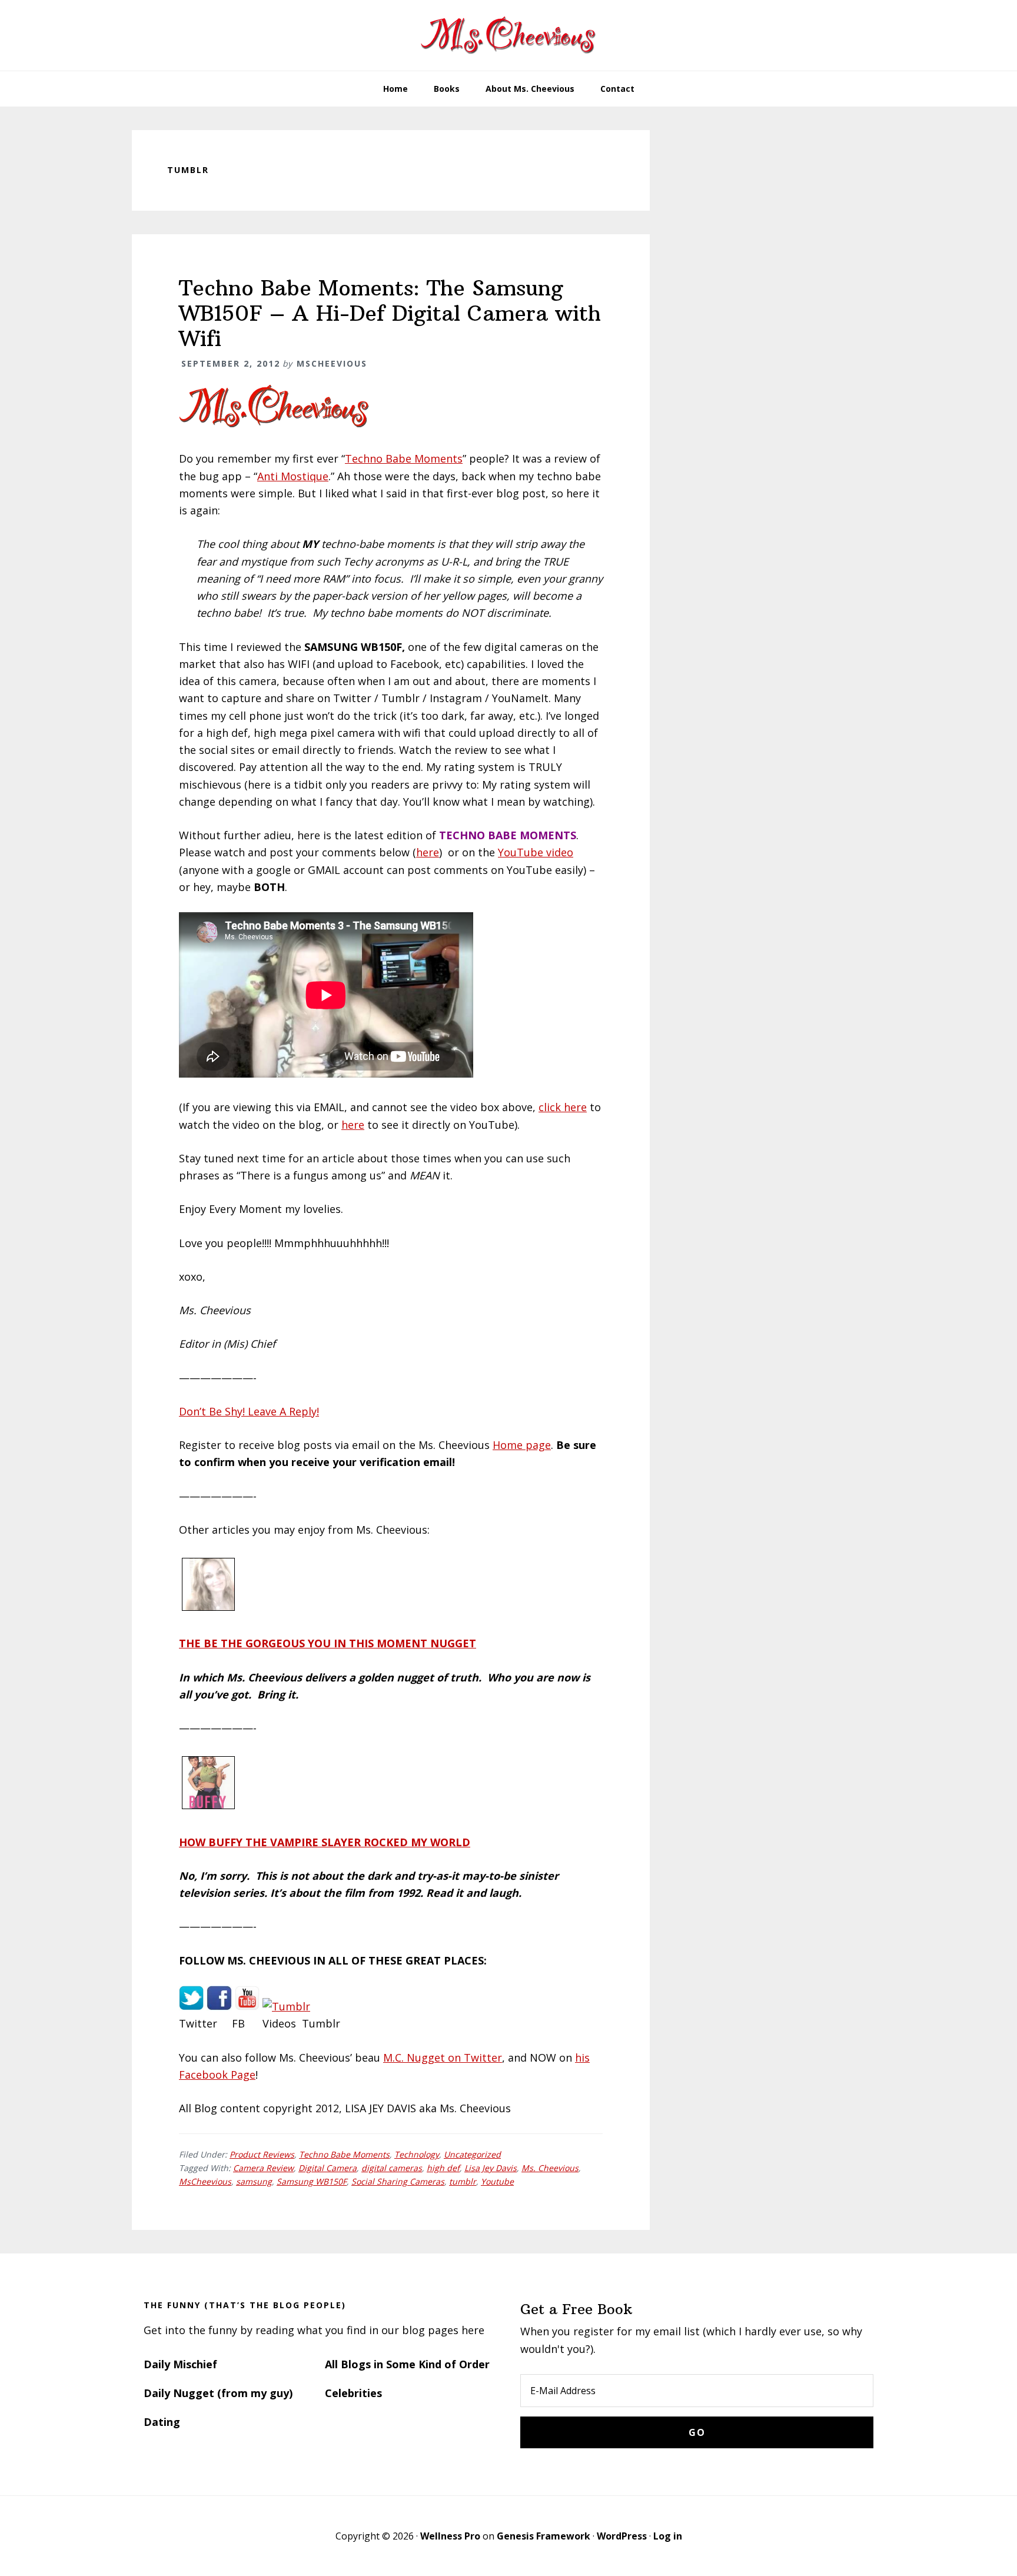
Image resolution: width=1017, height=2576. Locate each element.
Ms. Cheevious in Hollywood (508, 35)
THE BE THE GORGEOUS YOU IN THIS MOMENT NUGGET (328, 1643)
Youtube (497, 2181)
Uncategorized (472, 2154)
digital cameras (392, 2168)
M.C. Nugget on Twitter (443, 2058)
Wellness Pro (450, 2536)
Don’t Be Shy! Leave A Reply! (249, 1411)
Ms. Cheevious (550, 2168)
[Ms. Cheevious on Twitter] (191, 2006)
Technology (417, 2154)
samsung (254, 2181)
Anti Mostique (293, 476)
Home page (522, 1445)
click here (563, 1107)
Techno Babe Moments (404, 458)
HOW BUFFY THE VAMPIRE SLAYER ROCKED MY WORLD (325, 1842)
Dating (162, 2422)
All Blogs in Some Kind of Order (407, 2364)
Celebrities (353, 2393)
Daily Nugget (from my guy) (218, 2393)
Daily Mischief (180, 2364)
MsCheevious (205, 2181)
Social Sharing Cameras (398, 2181)
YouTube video (536, 852)
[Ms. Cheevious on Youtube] (247, 2006)
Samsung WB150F (312, 2181)
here (428, 852)
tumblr (463, 2181)
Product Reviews (262, 2154)
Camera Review (263, 2168)
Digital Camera (328, 2168)
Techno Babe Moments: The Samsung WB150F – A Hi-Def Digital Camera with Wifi (390, 313)
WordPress (622, 2536)
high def (443, 2168)
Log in (668, 2536)
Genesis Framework (544, 2536)
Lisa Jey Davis (491, 2168)
